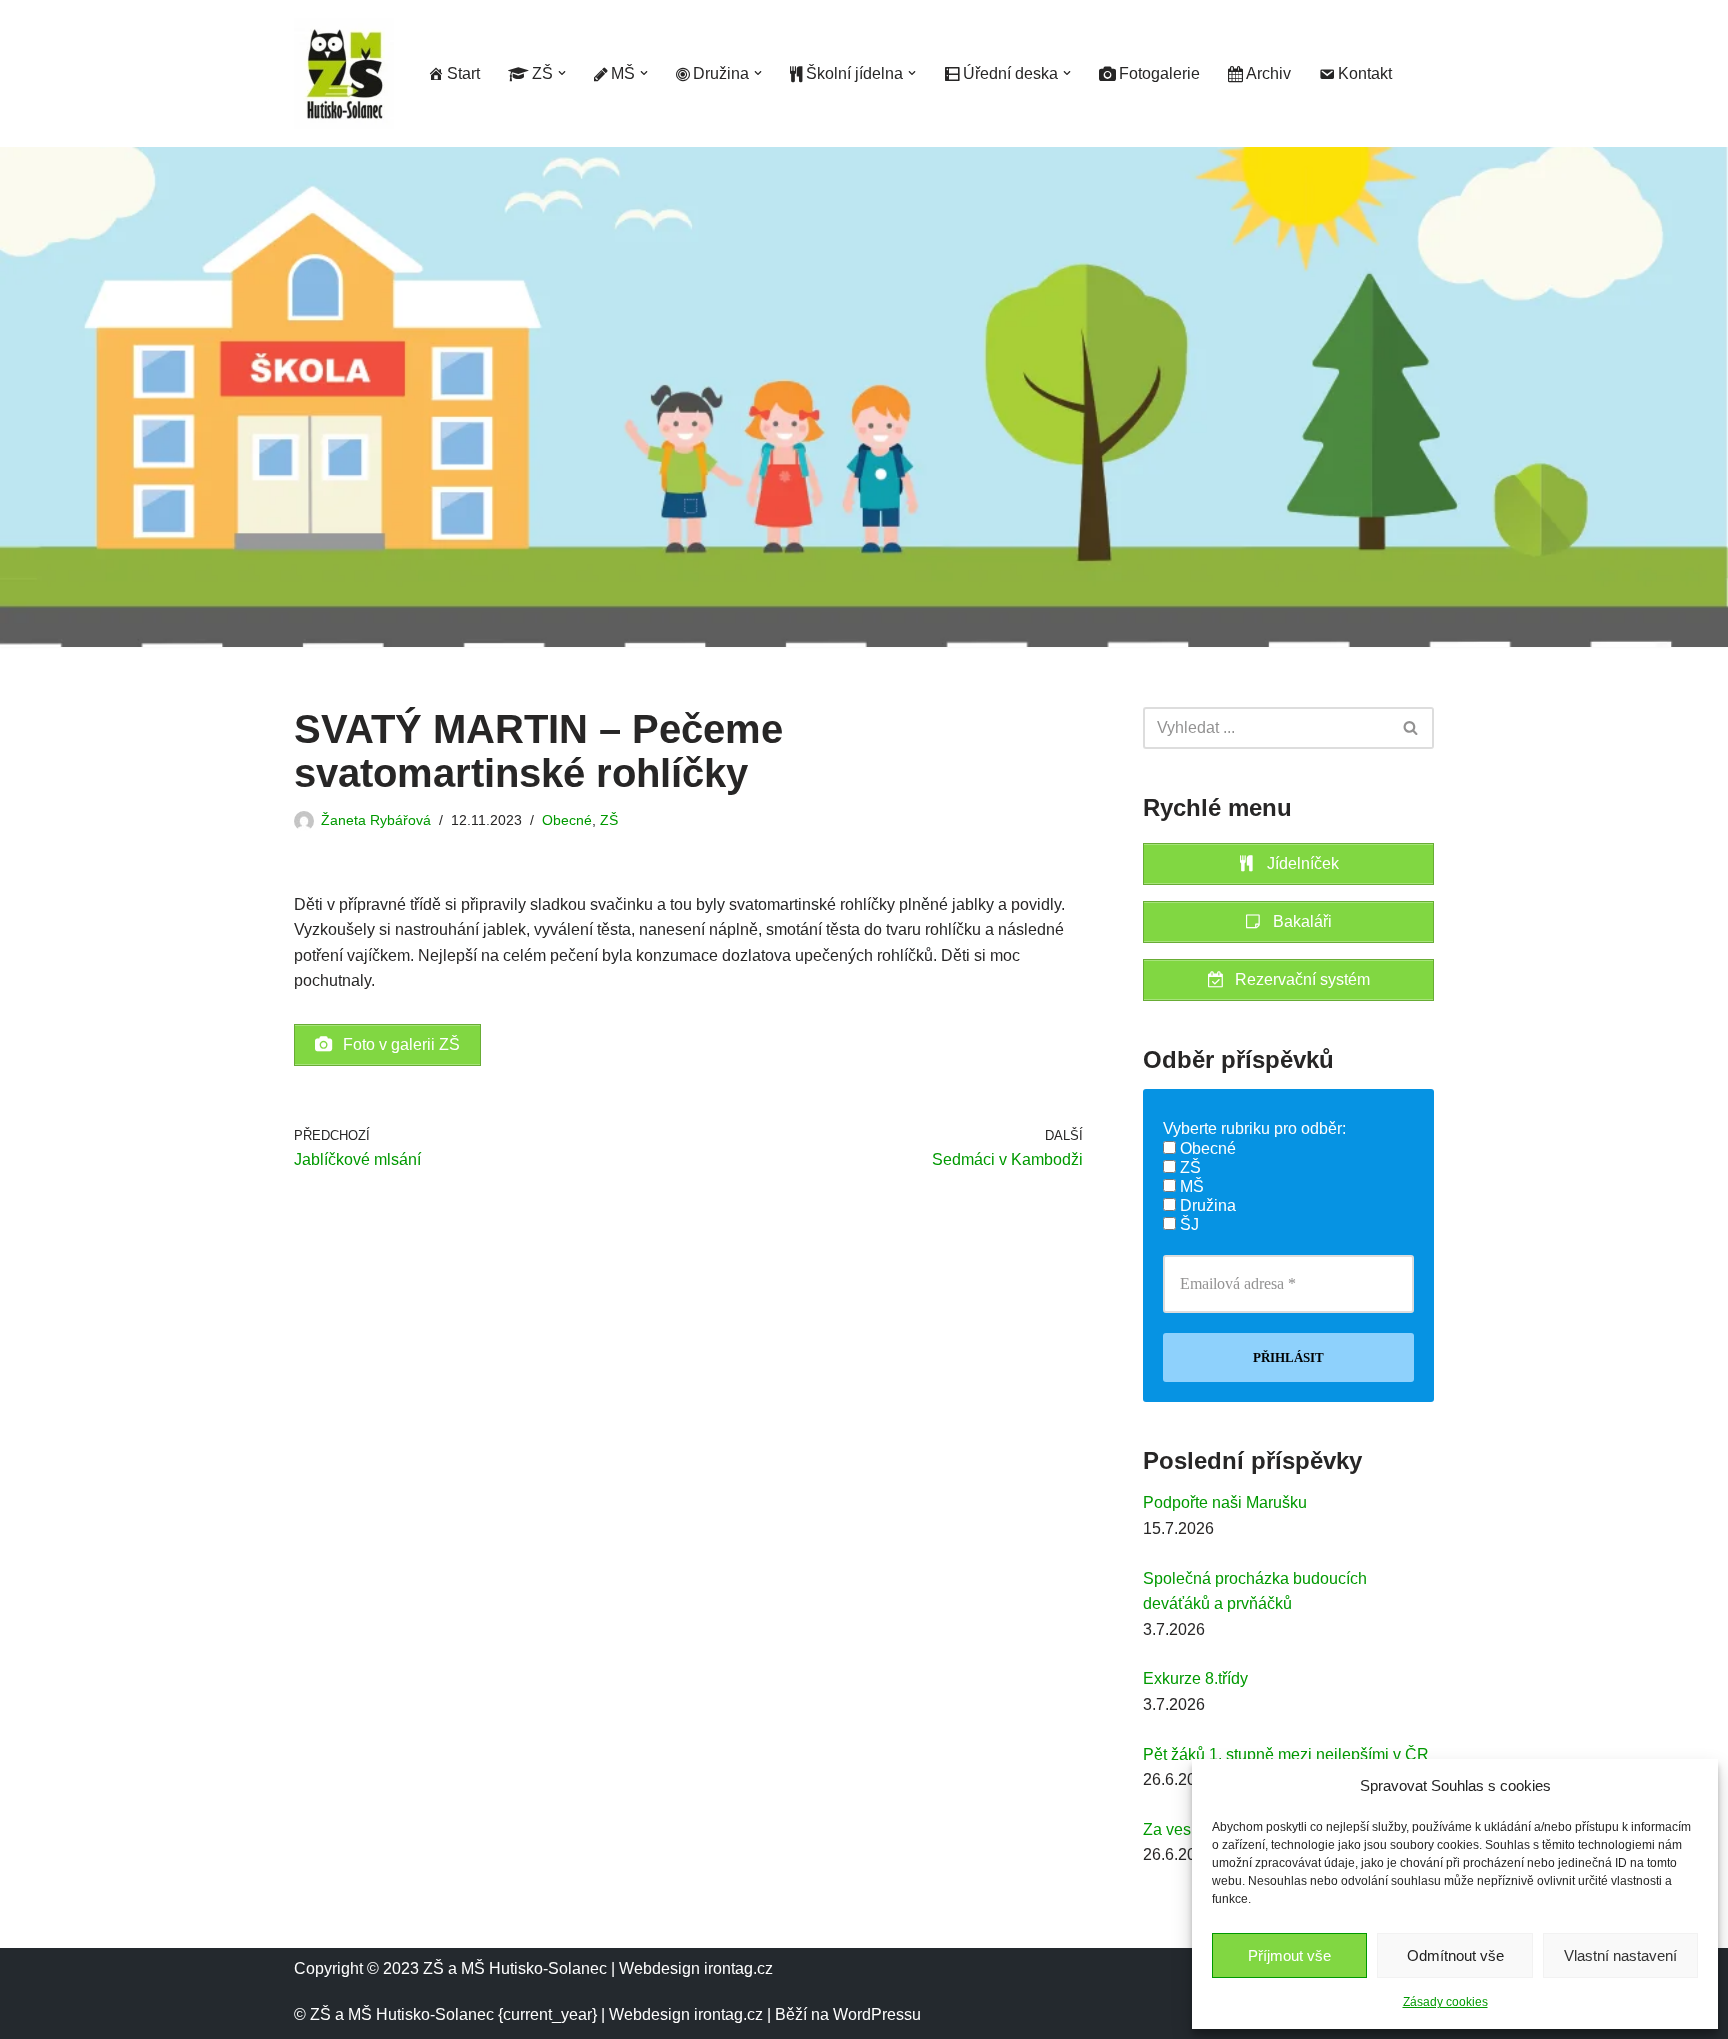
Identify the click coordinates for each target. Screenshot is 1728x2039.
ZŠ (609, 820)
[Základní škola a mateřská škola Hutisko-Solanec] (344, 73)
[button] (562, 73)
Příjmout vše (1289, 1955)
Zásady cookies (1445, 2002)
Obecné (567, 820)
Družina (1206, 1205)
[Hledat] (1411, 728)
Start (463, 73)
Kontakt (1365, 73)
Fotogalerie (1159, 73)
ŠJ (1187, 1224)
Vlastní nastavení (1620, 1955)
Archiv (1268, 73)
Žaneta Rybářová (376, 820)
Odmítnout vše (1455, 1955)
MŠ (1190, 1186)
